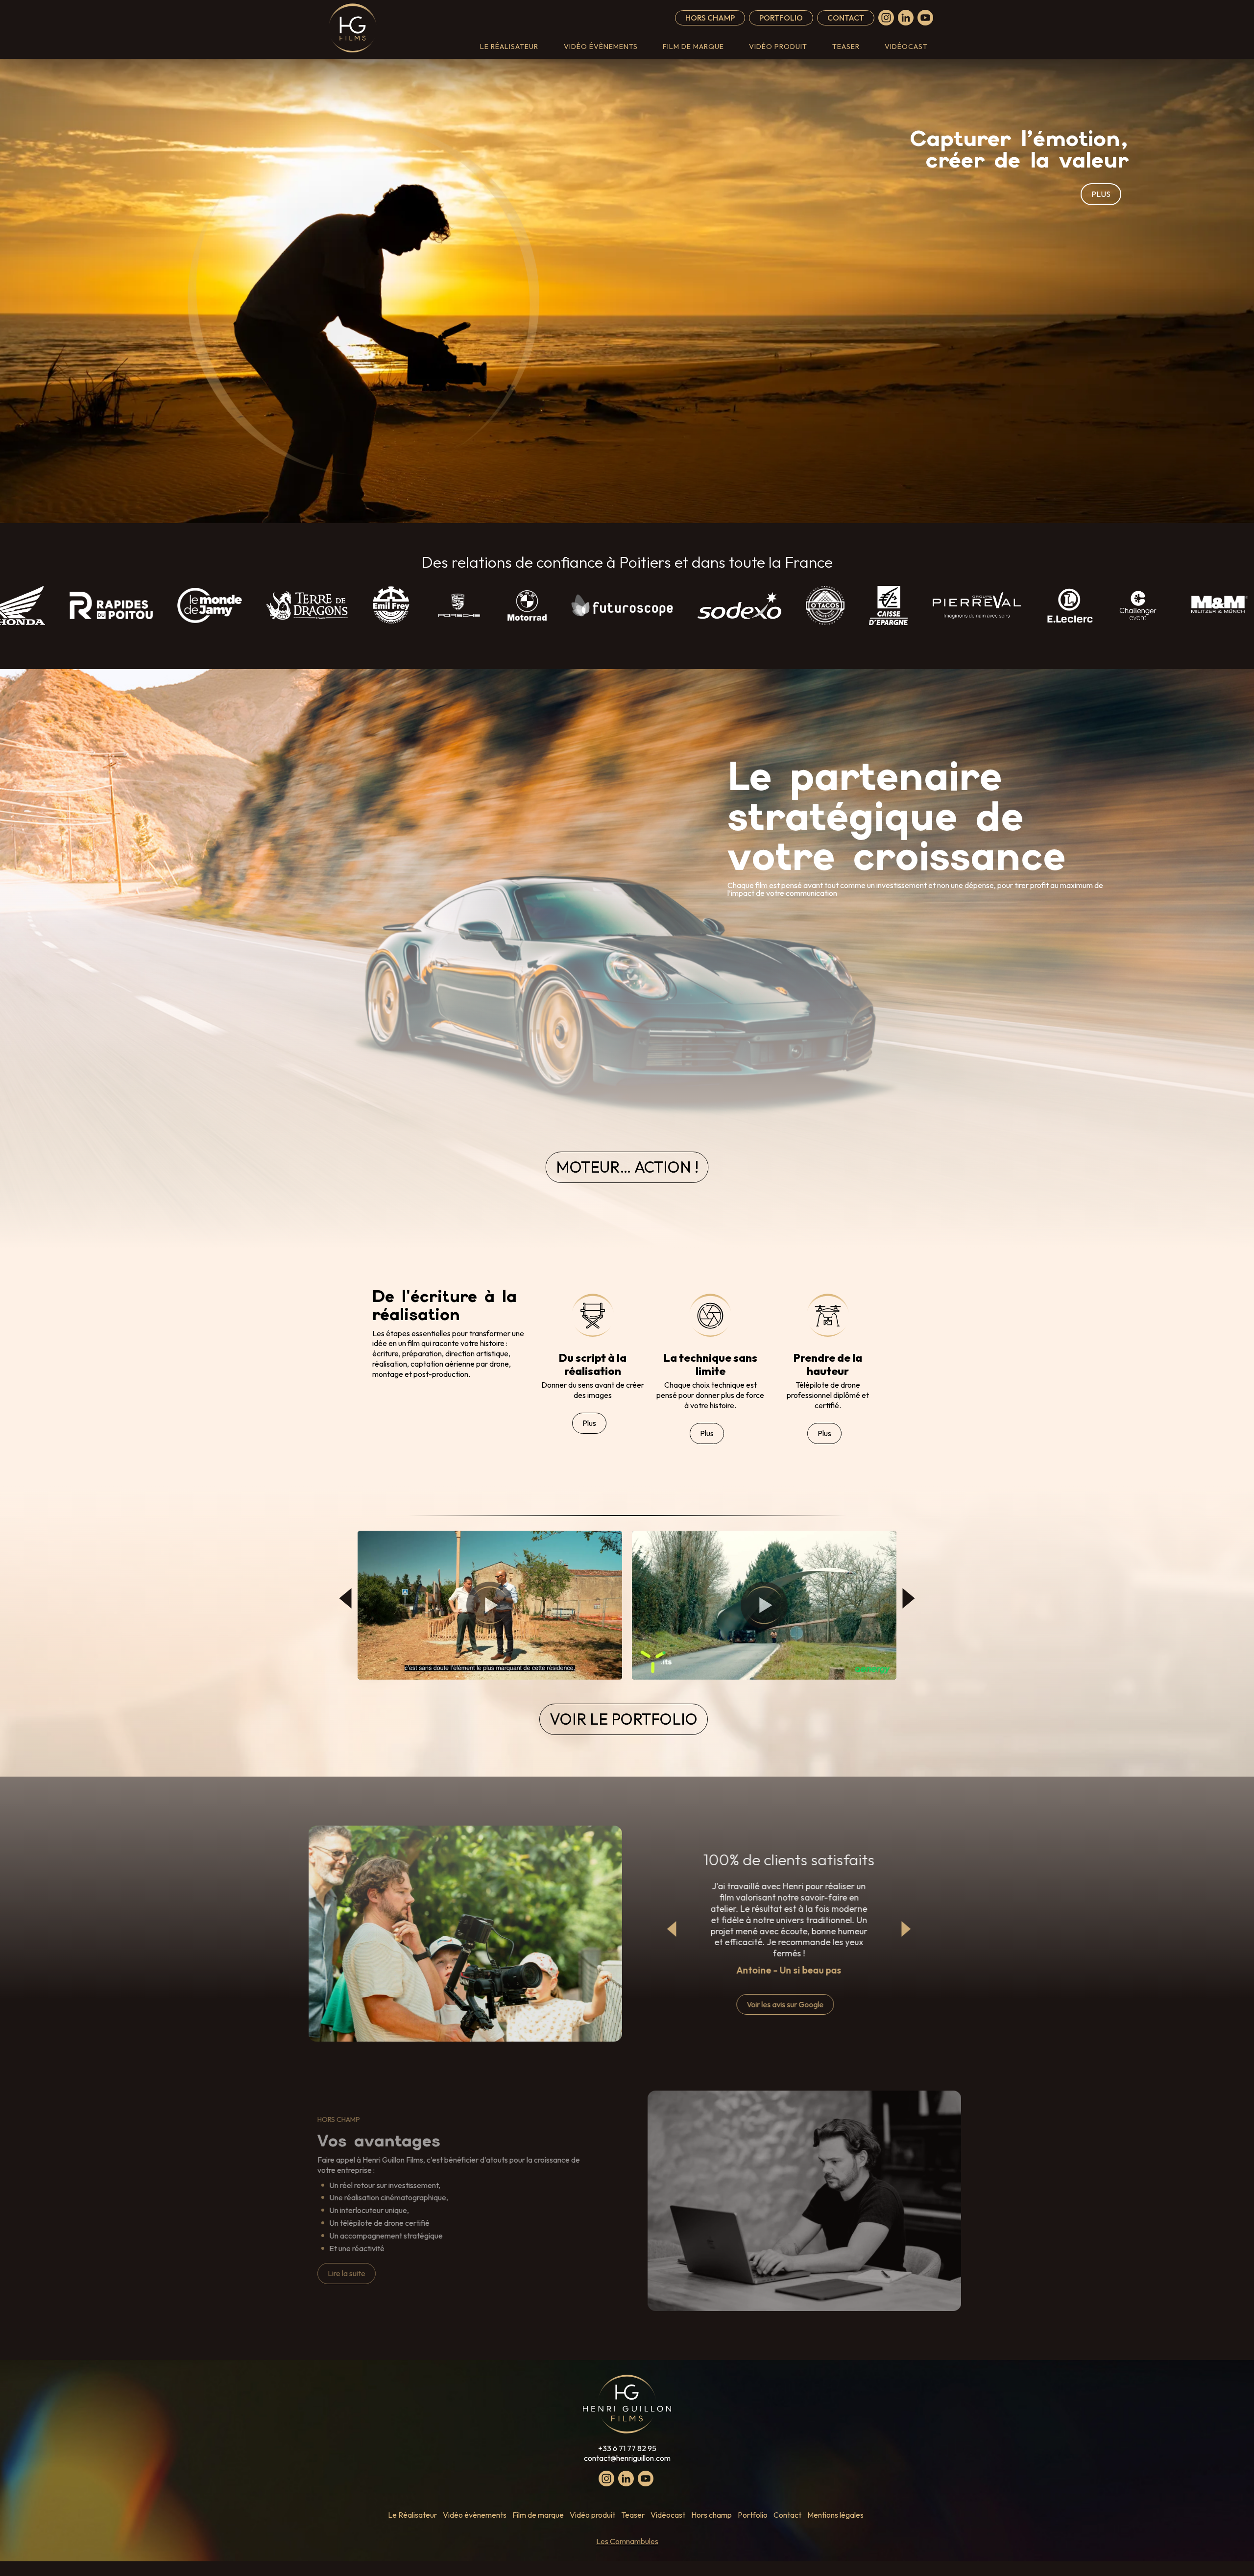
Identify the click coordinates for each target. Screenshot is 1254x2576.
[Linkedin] (906, 18)
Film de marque (693, 47)
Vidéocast (906, 47)
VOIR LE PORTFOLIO (624, 1719)
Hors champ (710, 18)
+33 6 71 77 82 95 (627, 2448)
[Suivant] (909, 1598)
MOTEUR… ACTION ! (627, 1167)
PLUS (1101, 194)
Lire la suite (347, 2273)
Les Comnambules (627, 2541)
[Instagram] (886, 18)
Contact (846, 18)
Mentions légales (835, 2515)
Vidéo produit (778, 47)
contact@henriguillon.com (627, 2458)
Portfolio (781, 18)
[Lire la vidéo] (490, 1605)
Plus (589, 1423)
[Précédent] (345, 1598)
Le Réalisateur (509, 47)
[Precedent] (672, 1929)
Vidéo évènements (601, 47)
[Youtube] (925, 18)
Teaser (846, 47)
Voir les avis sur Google (785, 2004)
